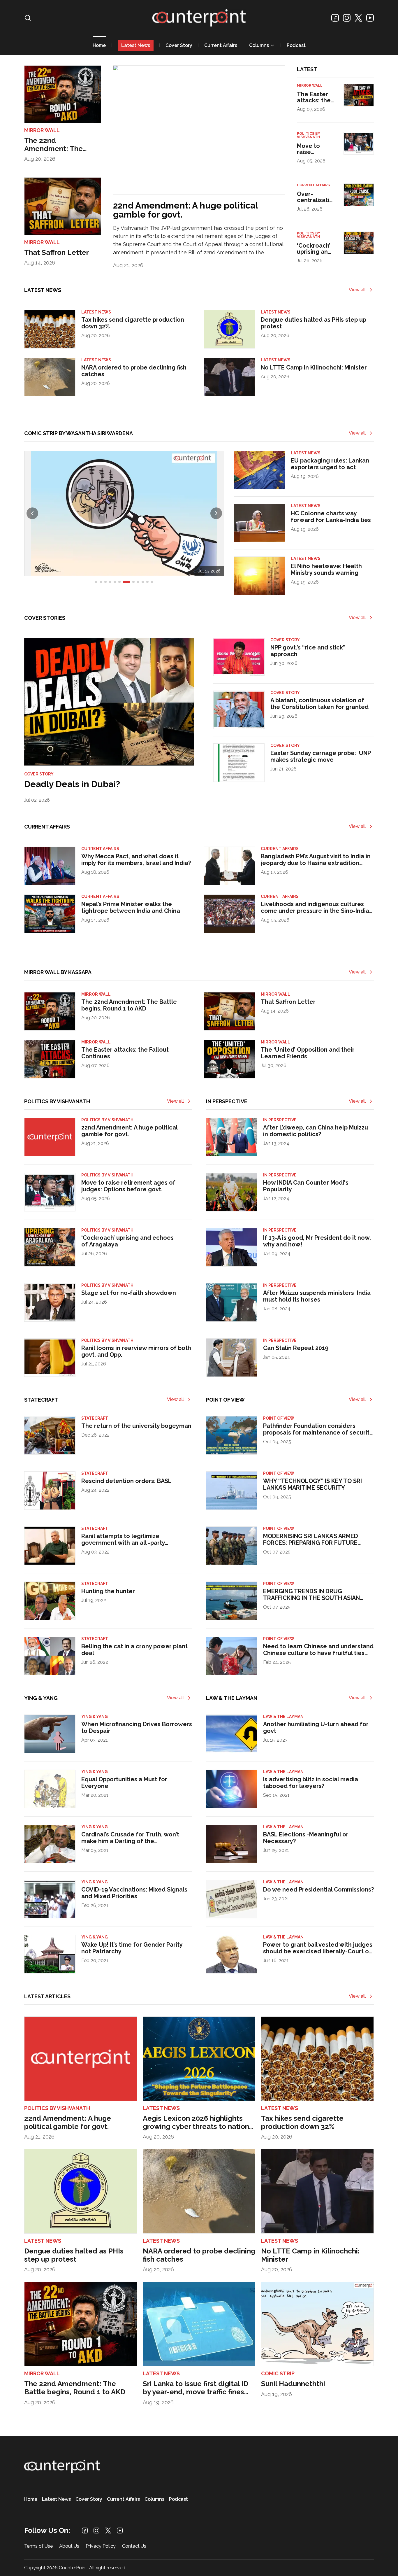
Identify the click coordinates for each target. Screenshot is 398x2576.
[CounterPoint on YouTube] (370, 18)
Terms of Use (38, 2546)
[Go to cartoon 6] (119, 582)
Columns (259, 45)
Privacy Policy (101, 2546)
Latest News (136, 45)
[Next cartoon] (216, 513)
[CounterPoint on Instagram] (347, 18)
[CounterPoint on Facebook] (335, 18)
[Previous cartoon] (32, 513)
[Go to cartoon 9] (138, 582)
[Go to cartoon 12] (152, 582)
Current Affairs (221, 45)
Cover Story (179, 45)
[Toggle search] (28, 18)
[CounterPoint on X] (358, 18)
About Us (69, 2546)
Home (99, 45)
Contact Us (134, 2546)
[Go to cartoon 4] (110, 582)
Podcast (296, 45)
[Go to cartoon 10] (143, 582)
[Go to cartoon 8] (133, 582)
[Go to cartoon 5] (115, 582)
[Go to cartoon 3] (105, 582)
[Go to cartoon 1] (96, 582)
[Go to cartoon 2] (101, 582)
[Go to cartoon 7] (126, 582)
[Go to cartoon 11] (147, 582)
